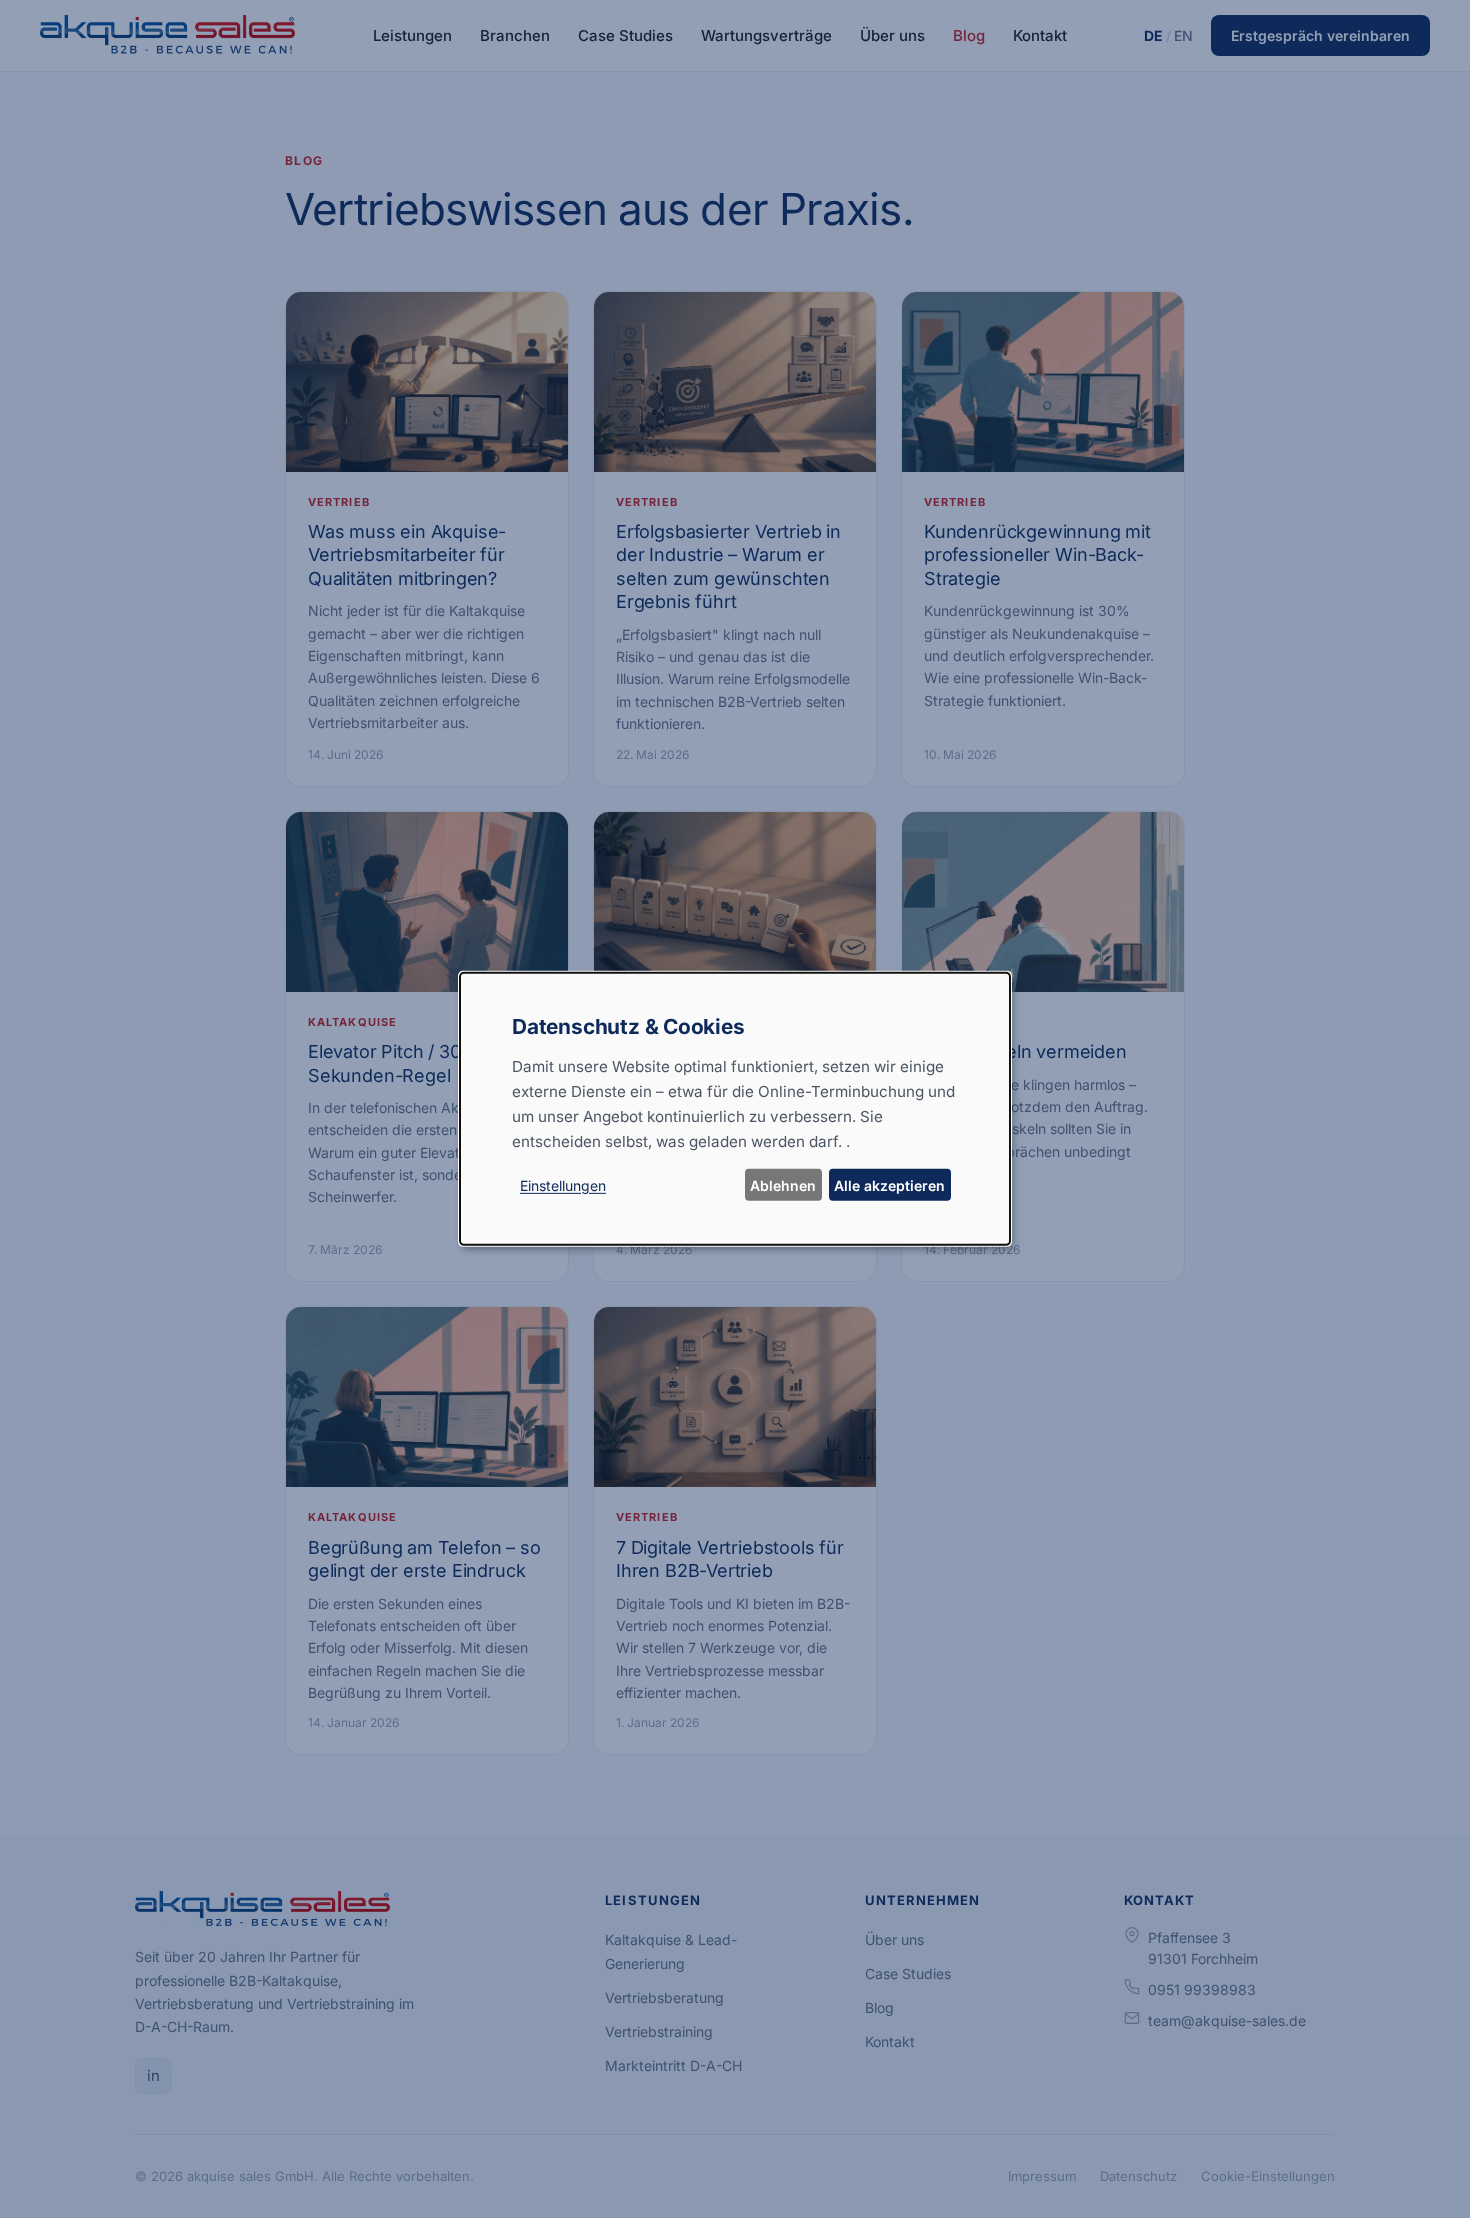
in (153, 2075)
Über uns (892, 35)
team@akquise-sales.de (1227, 2020)
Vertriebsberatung (664, 1997)
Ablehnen (783, 1185)
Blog (969, 35)
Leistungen (412, 35)
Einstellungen (563, 1185)
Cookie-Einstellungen (1268, 2176)
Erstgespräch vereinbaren (1320, 35)
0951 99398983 (1202, 1989)
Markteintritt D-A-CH (673, 2065)
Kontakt (1040, 35)
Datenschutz (1138, 2176)
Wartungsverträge (766, 35)
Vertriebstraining (659, 2031)
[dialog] (735, 1109)
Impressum (1042, 2176)
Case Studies (625, 35)
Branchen (515, 35)
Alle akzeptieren (889, 1185)
